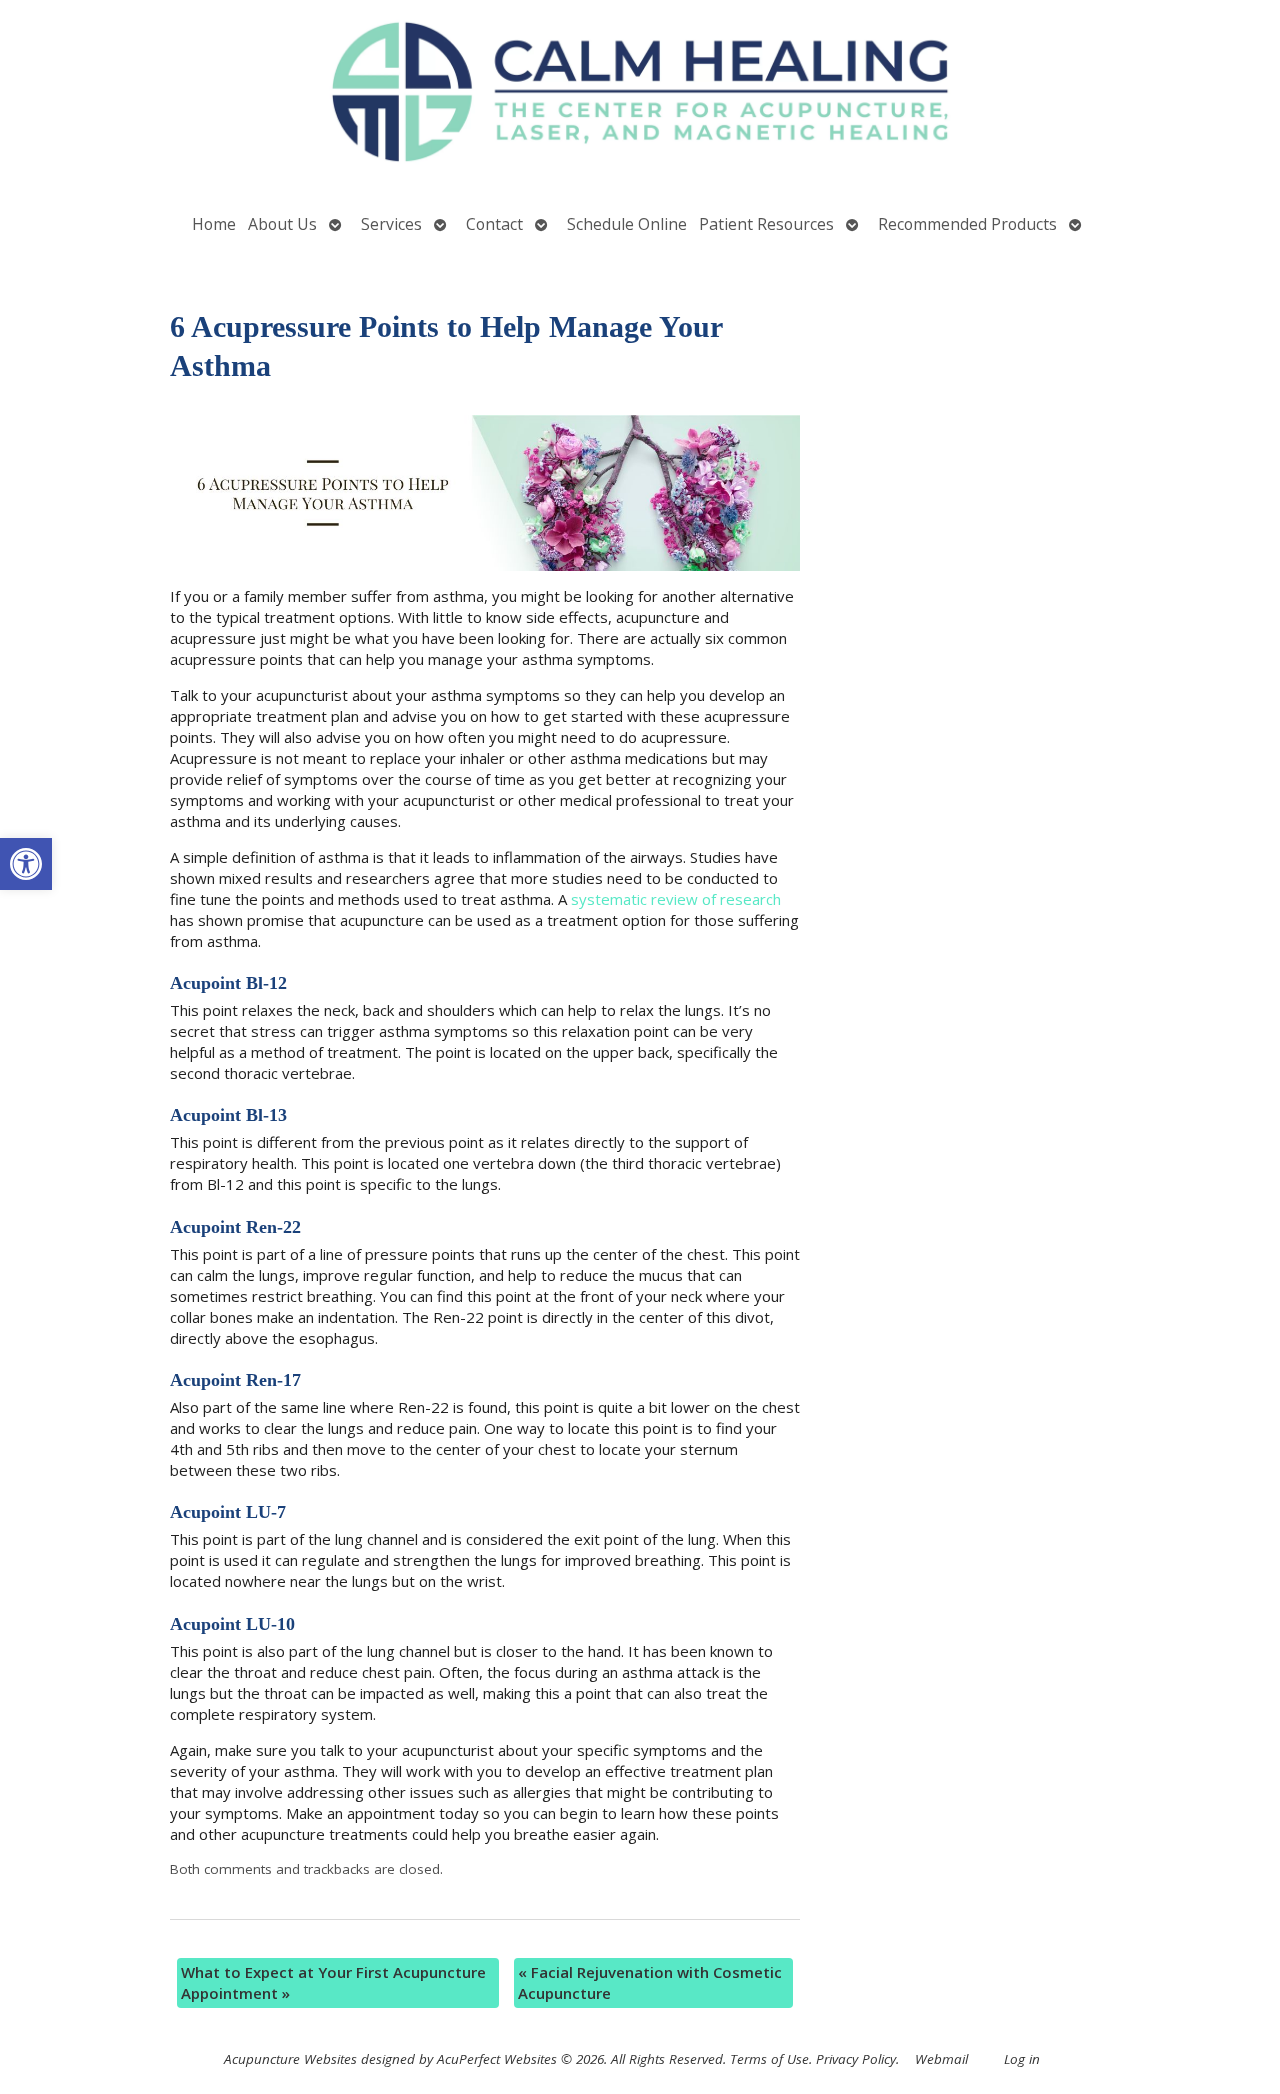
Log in (1022, 2059)
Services (391, 224)
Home (214, 224)
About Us (282, 224)
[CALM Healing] (640, 94)
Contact (494, 224)
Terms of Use (769, 2059)
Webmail (941, 2059)
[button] (26, 864)
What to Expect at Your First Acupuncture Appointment (333, 1982)
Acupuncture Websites (290, 2059)
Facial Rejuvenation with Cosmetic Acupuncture (650, 1982)
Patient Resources (766, 224)
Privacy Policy (856, 2059)
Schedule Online (627, 224)
